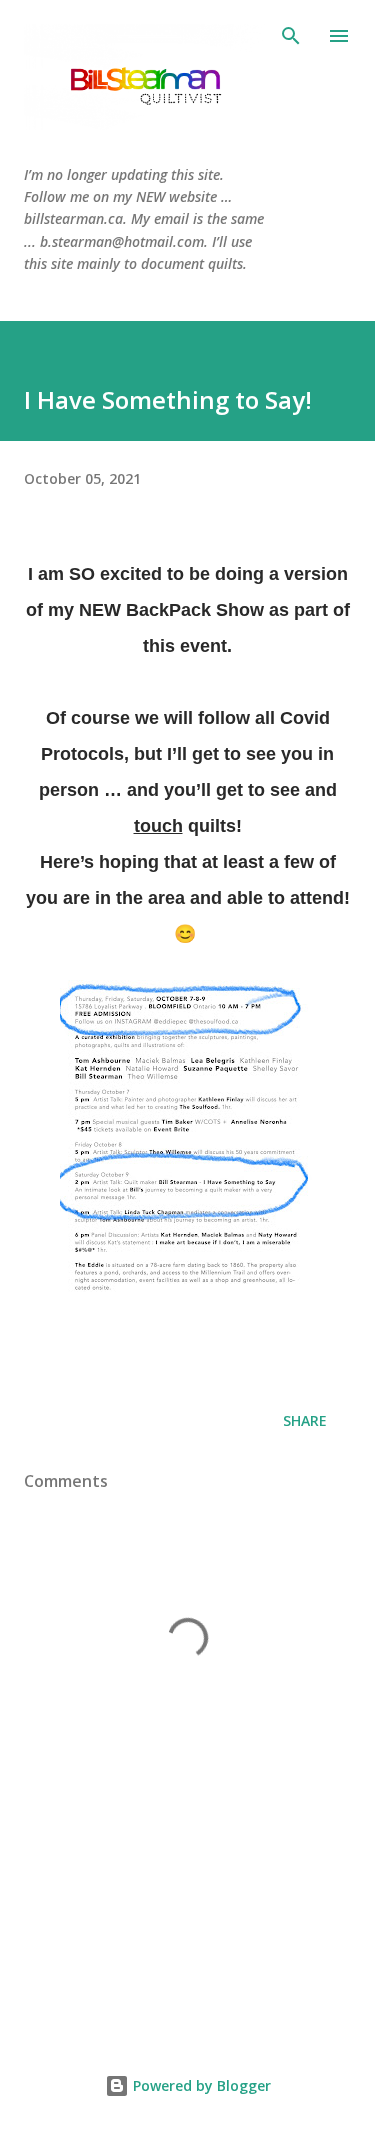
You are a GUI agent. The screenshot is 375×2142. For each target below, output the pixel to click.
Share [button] (305, 1420)
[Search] (291, 36)
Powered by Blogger (200, 2085)
